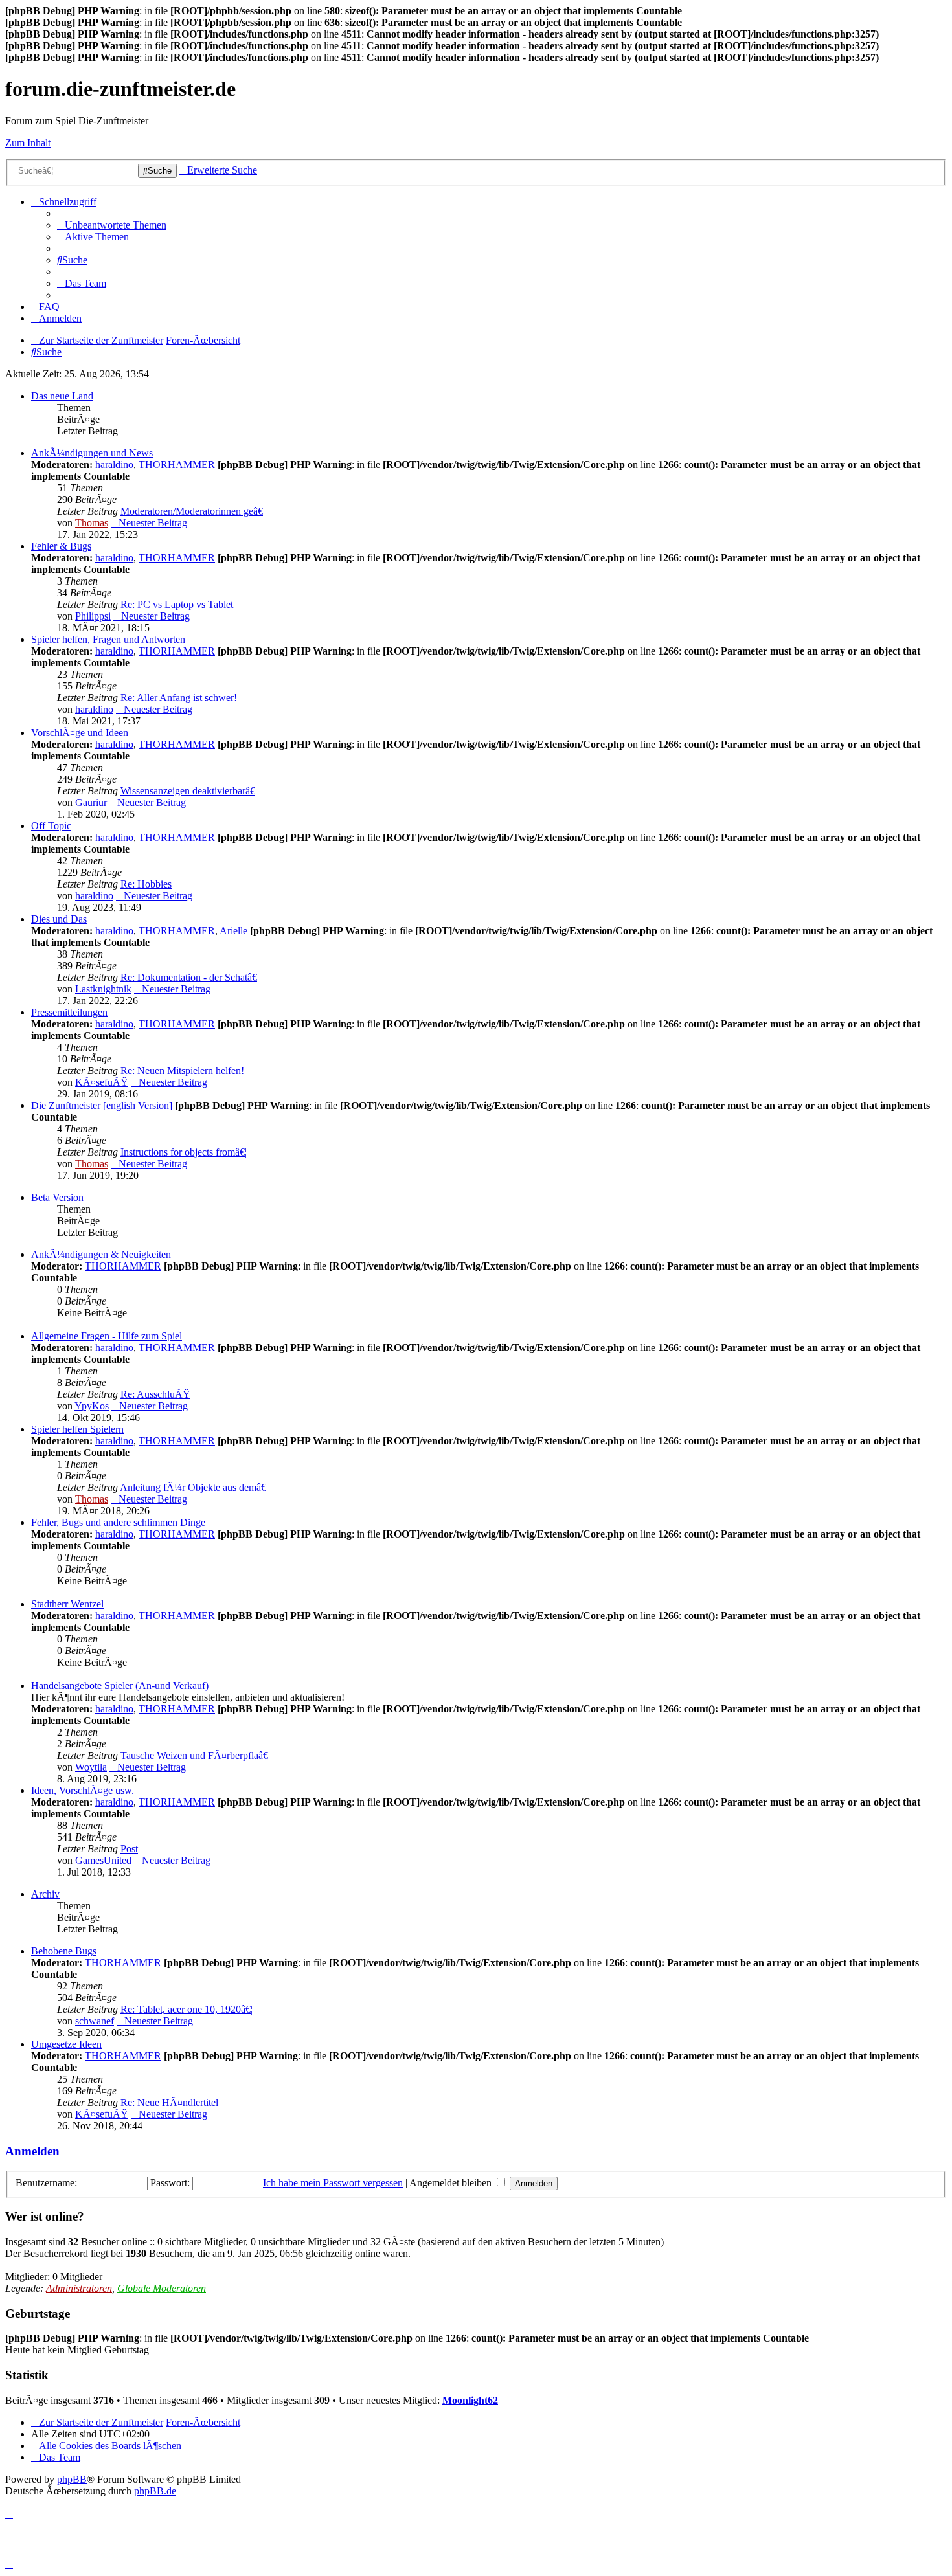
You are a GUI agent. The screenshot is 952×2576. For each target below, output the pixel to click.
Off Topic (51, 826)
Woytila (91, 1767)
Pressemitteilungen (69, 1012)
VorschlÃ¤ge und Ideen (80, 733)
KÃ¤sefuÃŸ (102, 1082)
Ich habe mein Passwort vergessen (333, 2183)
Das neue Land (62, 396)
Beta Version (57, 1197)
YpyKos (92, 1406)
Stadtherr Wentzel (67, 1604)
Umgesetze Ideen (66, 2044)
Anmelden (32, 2151)
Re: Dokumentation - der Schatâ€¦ (190, 977)
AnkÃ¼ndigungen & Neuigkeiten (101, 1254)
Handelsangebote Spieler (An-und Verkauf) (120, 1686)
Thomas (92, 523)
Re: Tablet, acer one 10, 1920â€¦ (187, 2009)
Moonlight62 (470, 2400)
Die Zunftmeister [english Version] (102, 1105)
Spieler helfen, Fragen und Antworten (108, 639)
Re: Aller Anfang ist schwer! (179, 698)
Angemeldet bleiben (452, 2183)
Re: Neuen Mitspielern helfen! (182, 1070)
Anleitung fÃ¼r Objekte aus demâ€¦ (194, 1487)
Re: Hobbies (146, 884)
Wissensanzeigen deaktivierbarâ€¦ (189, 791)
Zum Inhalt (28, 143)
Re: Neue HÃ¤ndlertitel (169, 2102)
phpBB (72, 2479)
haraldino (114, 465)
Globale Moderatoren (162, 2288)
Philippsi (93, 616)
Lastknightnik (103, 989)
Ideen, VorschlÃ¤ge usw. (83, 1790)
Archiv (45, 1894)
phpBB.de (155, 2491)
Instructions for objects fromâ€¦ (184, 1152)
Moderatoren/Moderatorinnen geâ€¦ (193, 511)
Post (129, 1849)
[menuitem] (112, 225)
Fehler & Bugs (61, 546)
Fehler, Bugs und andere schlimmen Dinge (118, 1522)
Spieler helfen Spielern (77, 1429)
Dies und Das (59, 919)
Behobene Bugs (64, 1951)
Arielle (233, 931)
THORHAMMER (177, 465)
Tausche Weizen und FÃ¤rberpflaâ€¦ (195, 1755)
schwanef (95, 2021)
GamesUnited (103, 1860)
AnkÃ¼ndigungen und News (92, 453)
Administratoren (79, 2288)
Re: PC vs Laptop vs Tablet (177, 604)
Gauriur (91, 802)
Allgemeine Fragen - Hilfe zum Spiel (107, 1336)
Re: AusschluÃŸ (155, 1394)
